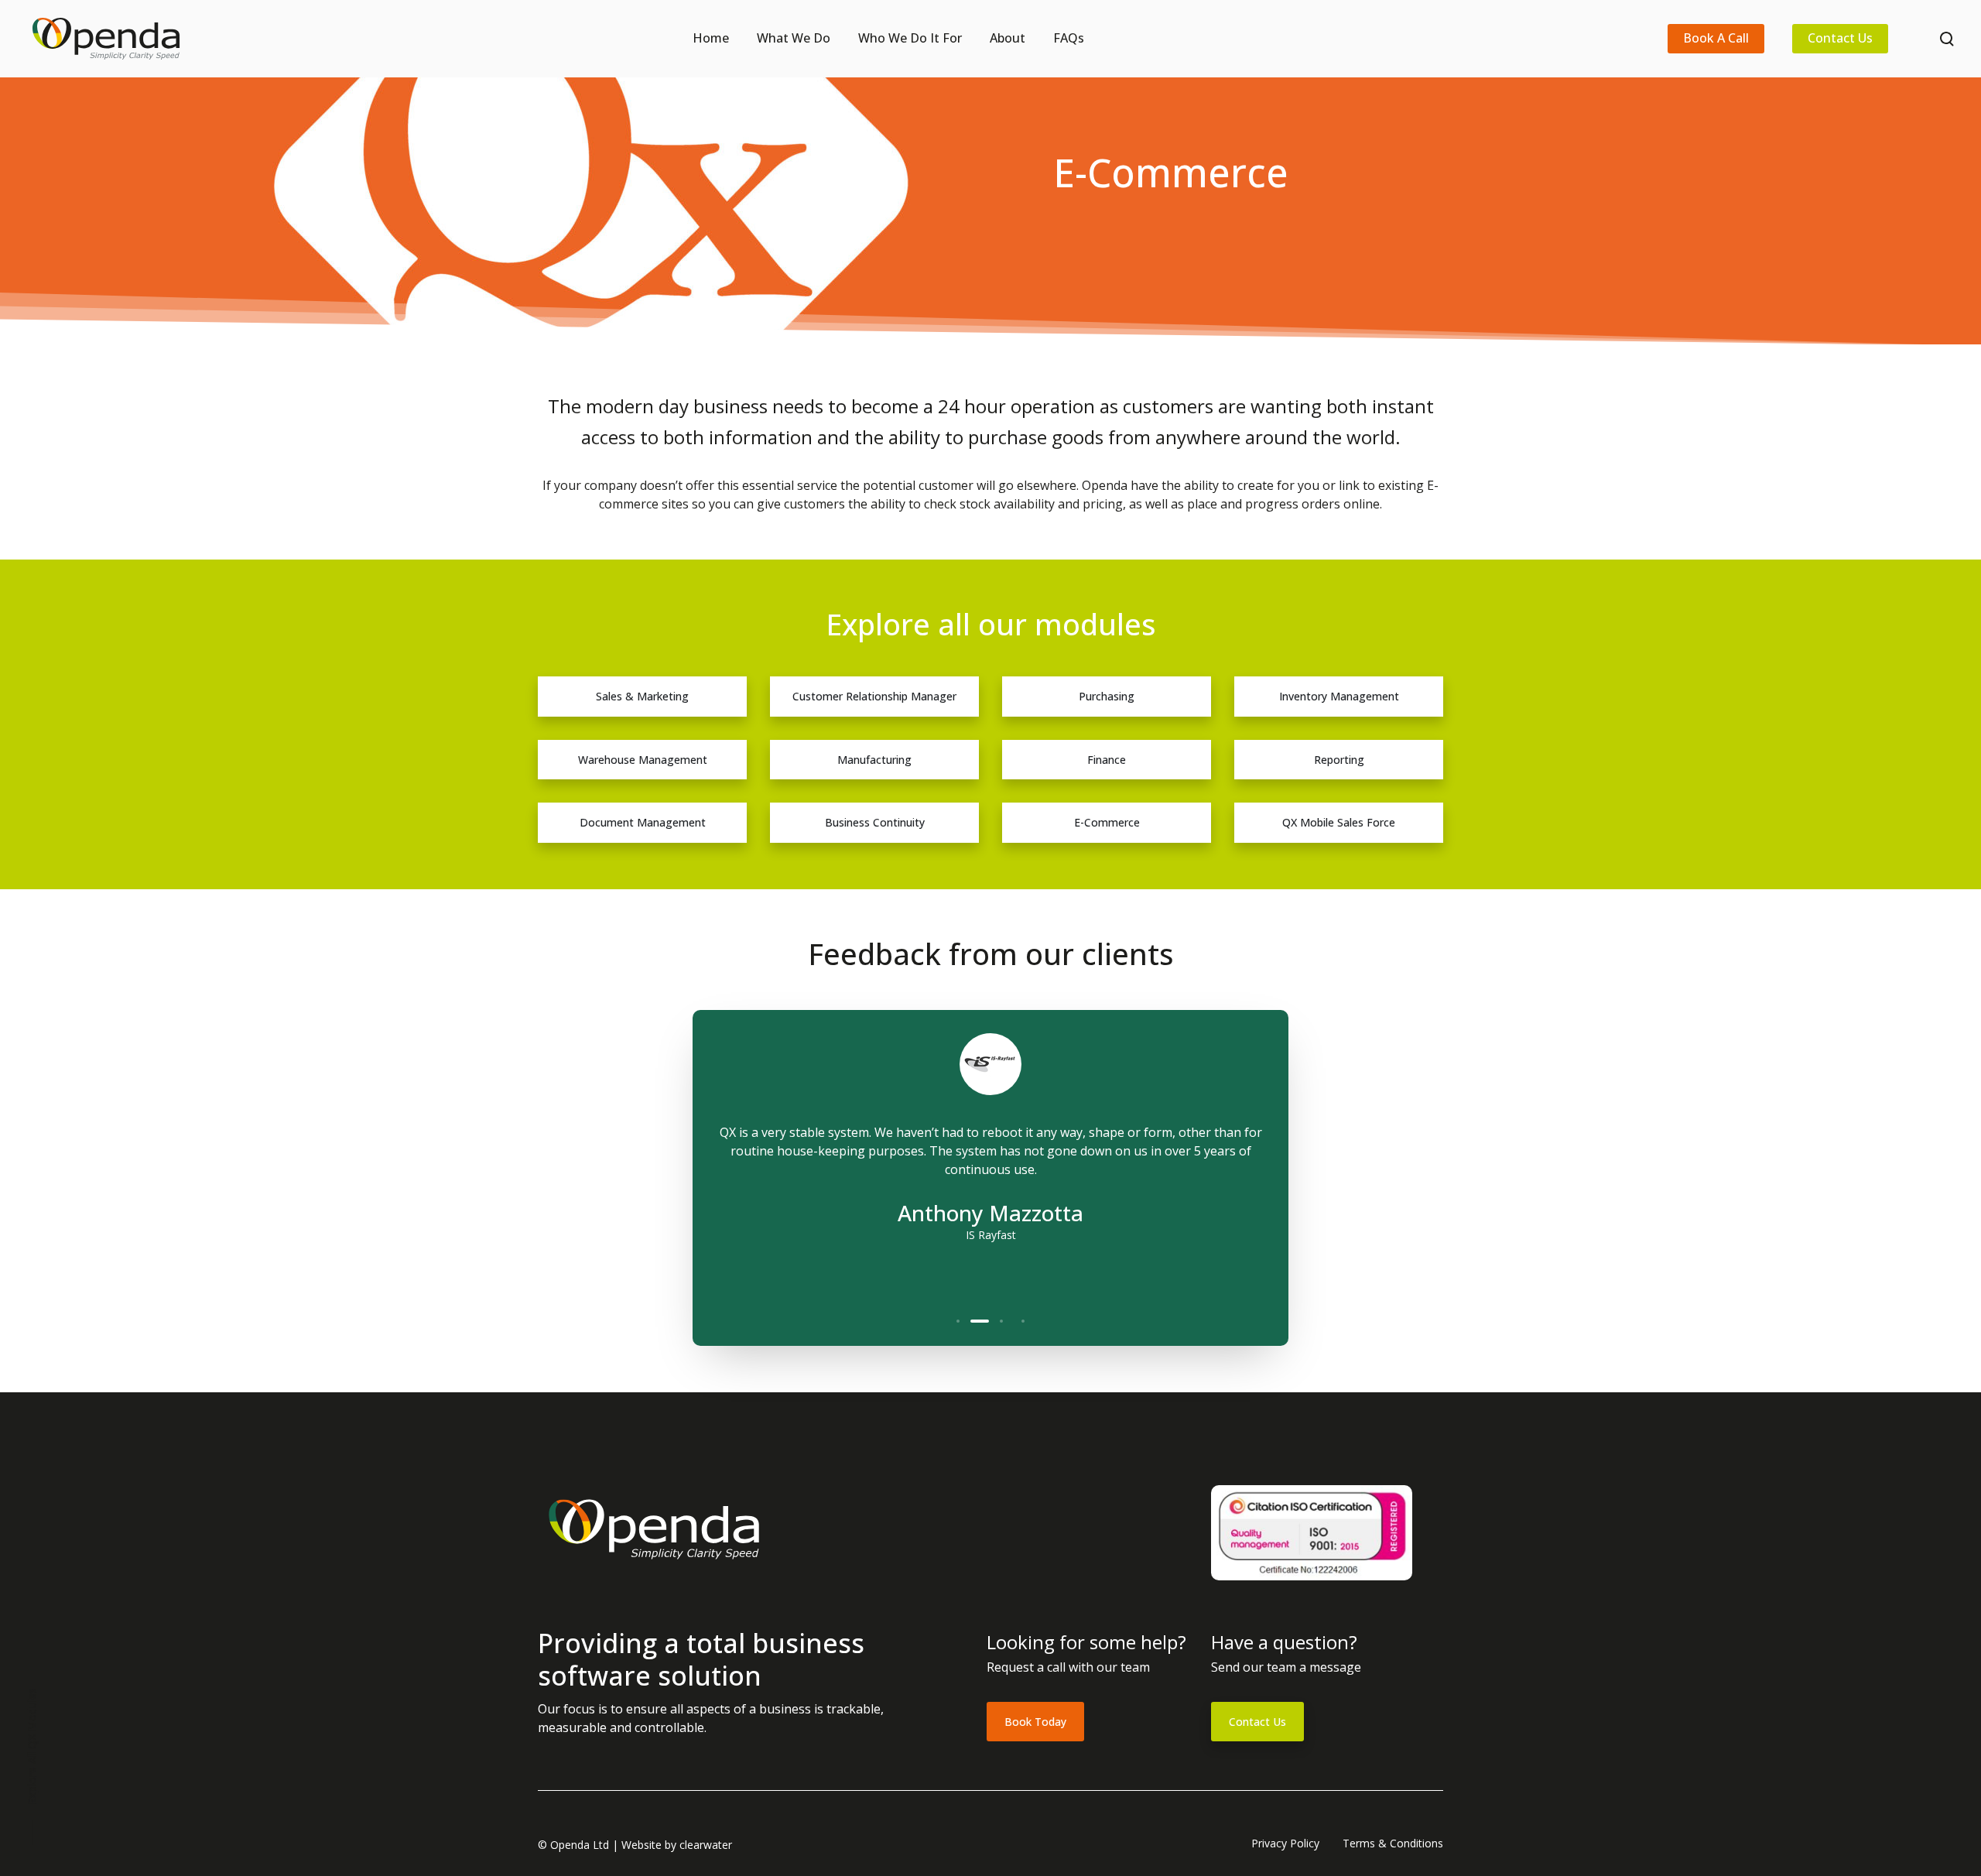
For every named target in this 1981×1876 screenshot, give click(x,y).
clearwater (706, 1845)
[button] (958, 1321)
